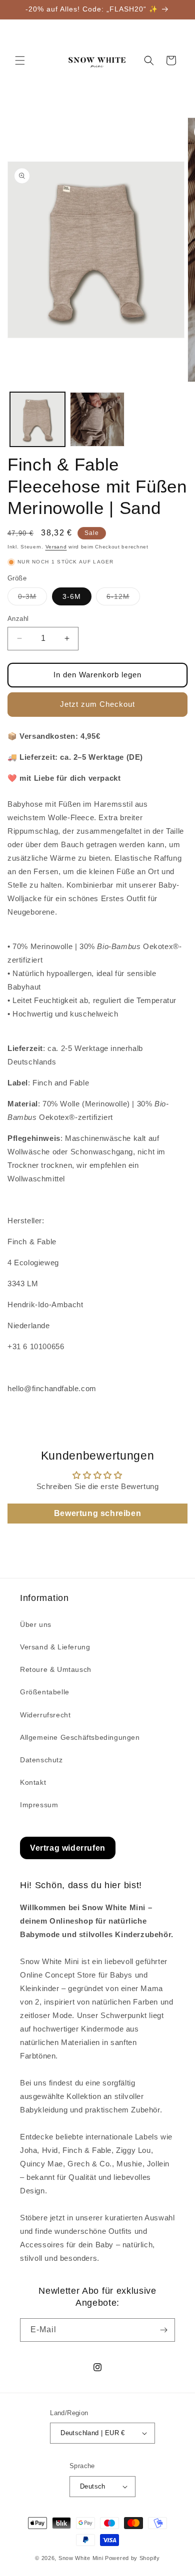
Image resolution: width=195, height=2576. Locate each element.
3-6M (72, 596)
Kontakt (33, 1782)
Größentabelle (45, 1692)
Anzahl (18, 619)
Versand (56, 547)
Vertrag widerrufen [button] (68, 1848)
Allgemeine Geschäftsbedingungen (80, 1737)
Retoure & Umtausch (56, 1669)
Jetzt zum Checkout (97, 704)
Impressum (39, 1805)
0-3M (32, 599)
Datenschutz (41, 1760)
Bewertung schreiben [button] (97, 1513)
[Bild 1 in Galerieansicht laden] (37, 420)
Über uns (36, 1624)
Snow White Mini (81, 2558)
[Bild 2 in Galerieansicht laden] (97, 420)
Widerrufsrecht (45, 1715)
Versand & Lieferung (55, 1647)
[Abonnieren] (163, 2330)
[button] (20, 60)
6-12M (123, 599)
